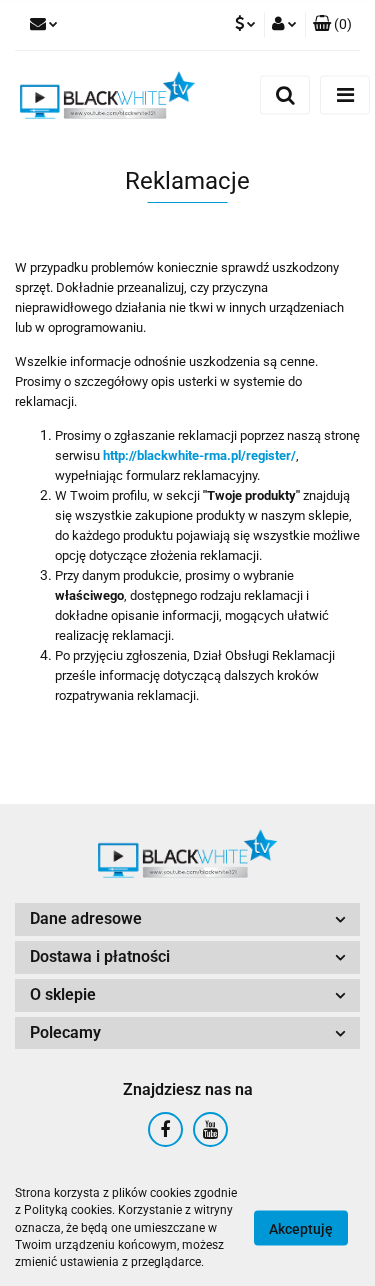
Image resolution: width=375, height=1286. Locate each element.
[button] (332, 25)
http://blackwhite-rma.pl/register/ (199, 455)
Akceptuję (301, 1229)
